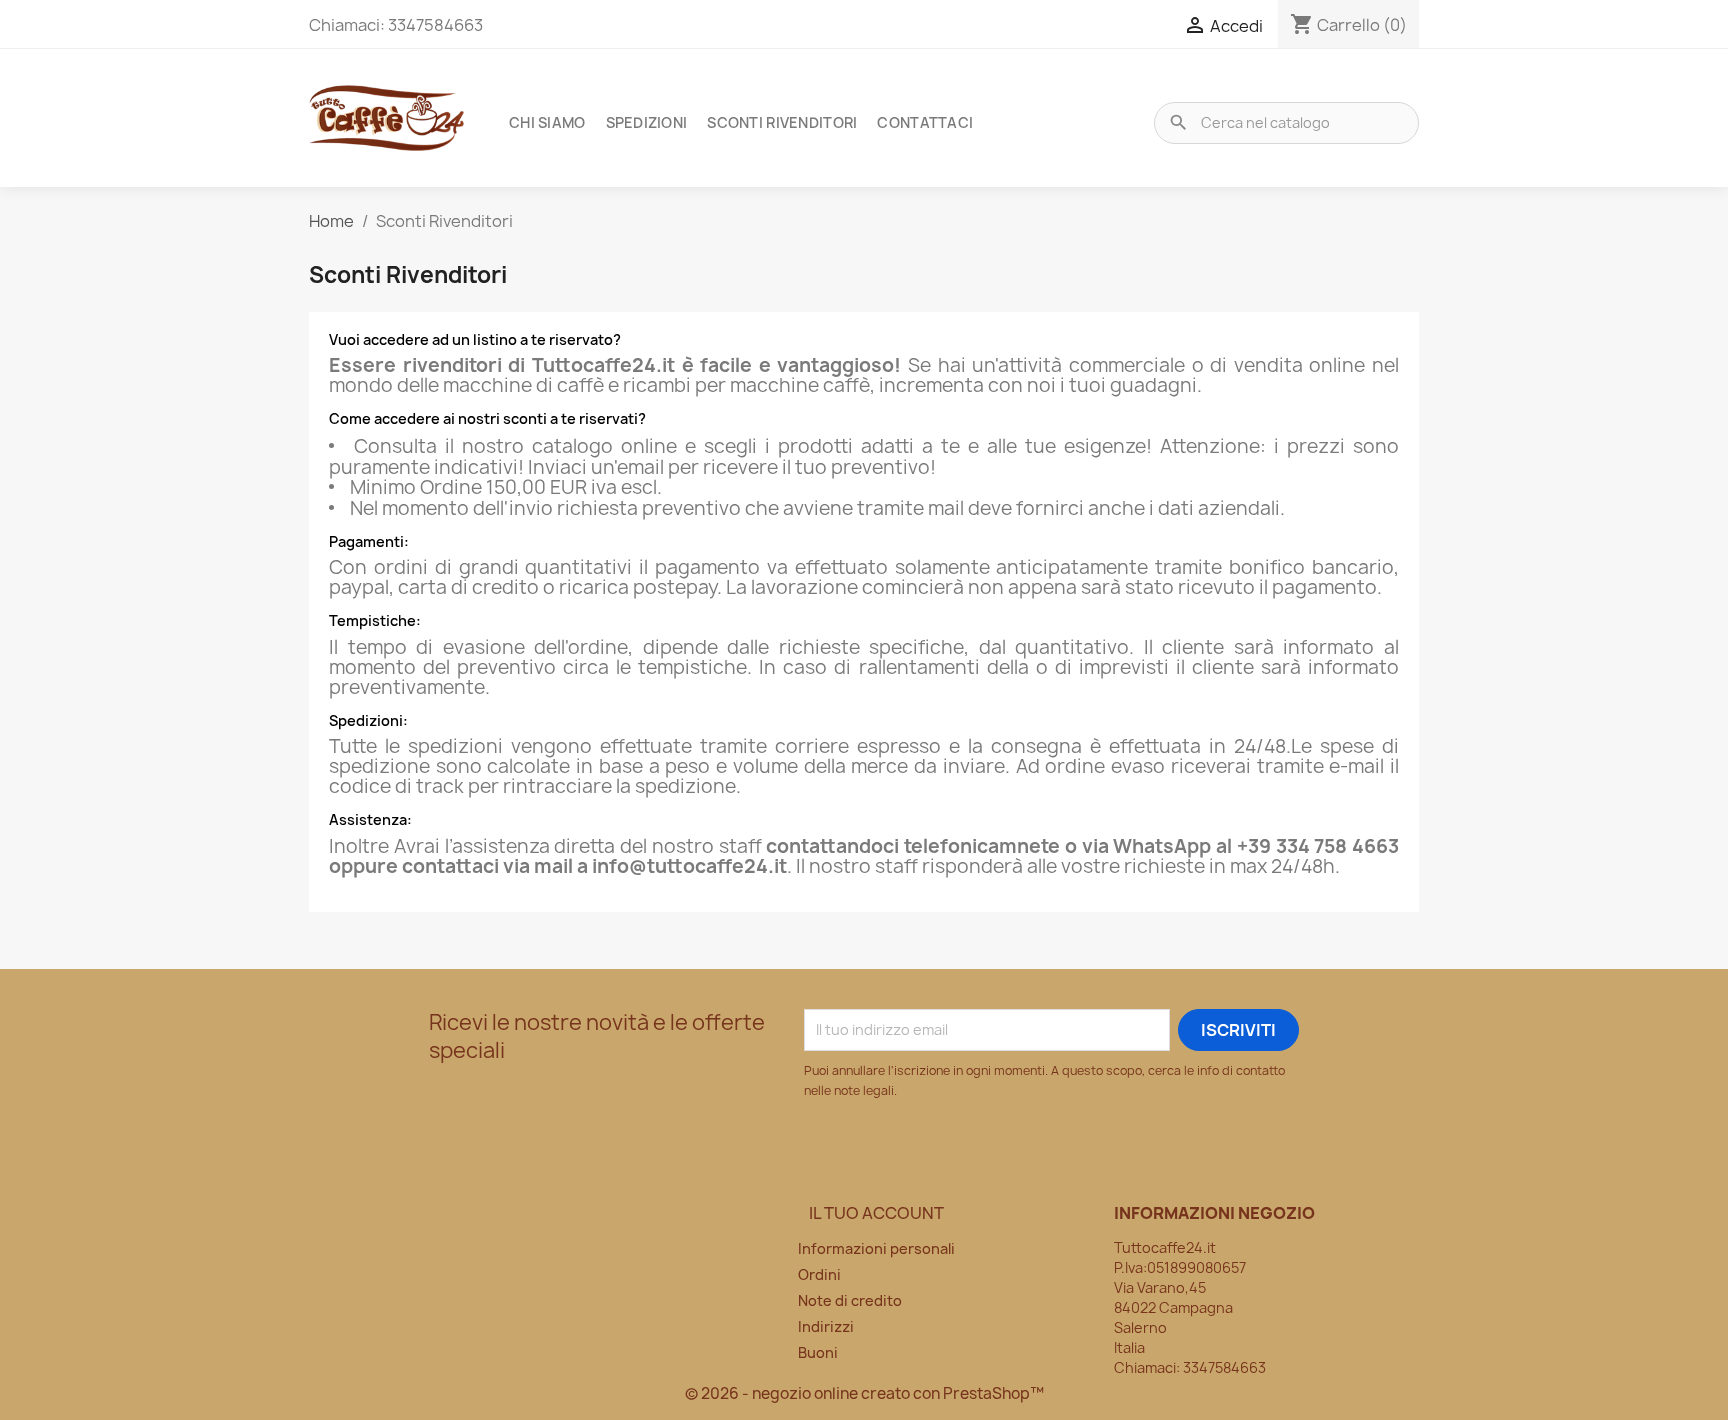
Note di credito (850, 1300)
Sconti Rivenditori (782, 122)
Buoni (818, 1352)
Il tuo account (876, 1213)
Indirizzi (826, 1326)
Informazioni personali (876, 1248)
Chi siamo (547, 122)
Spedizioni (647, 122)
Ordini (819, 1274)
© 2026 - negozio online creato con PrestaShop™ (864, 1393)
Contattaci (925, 122)
